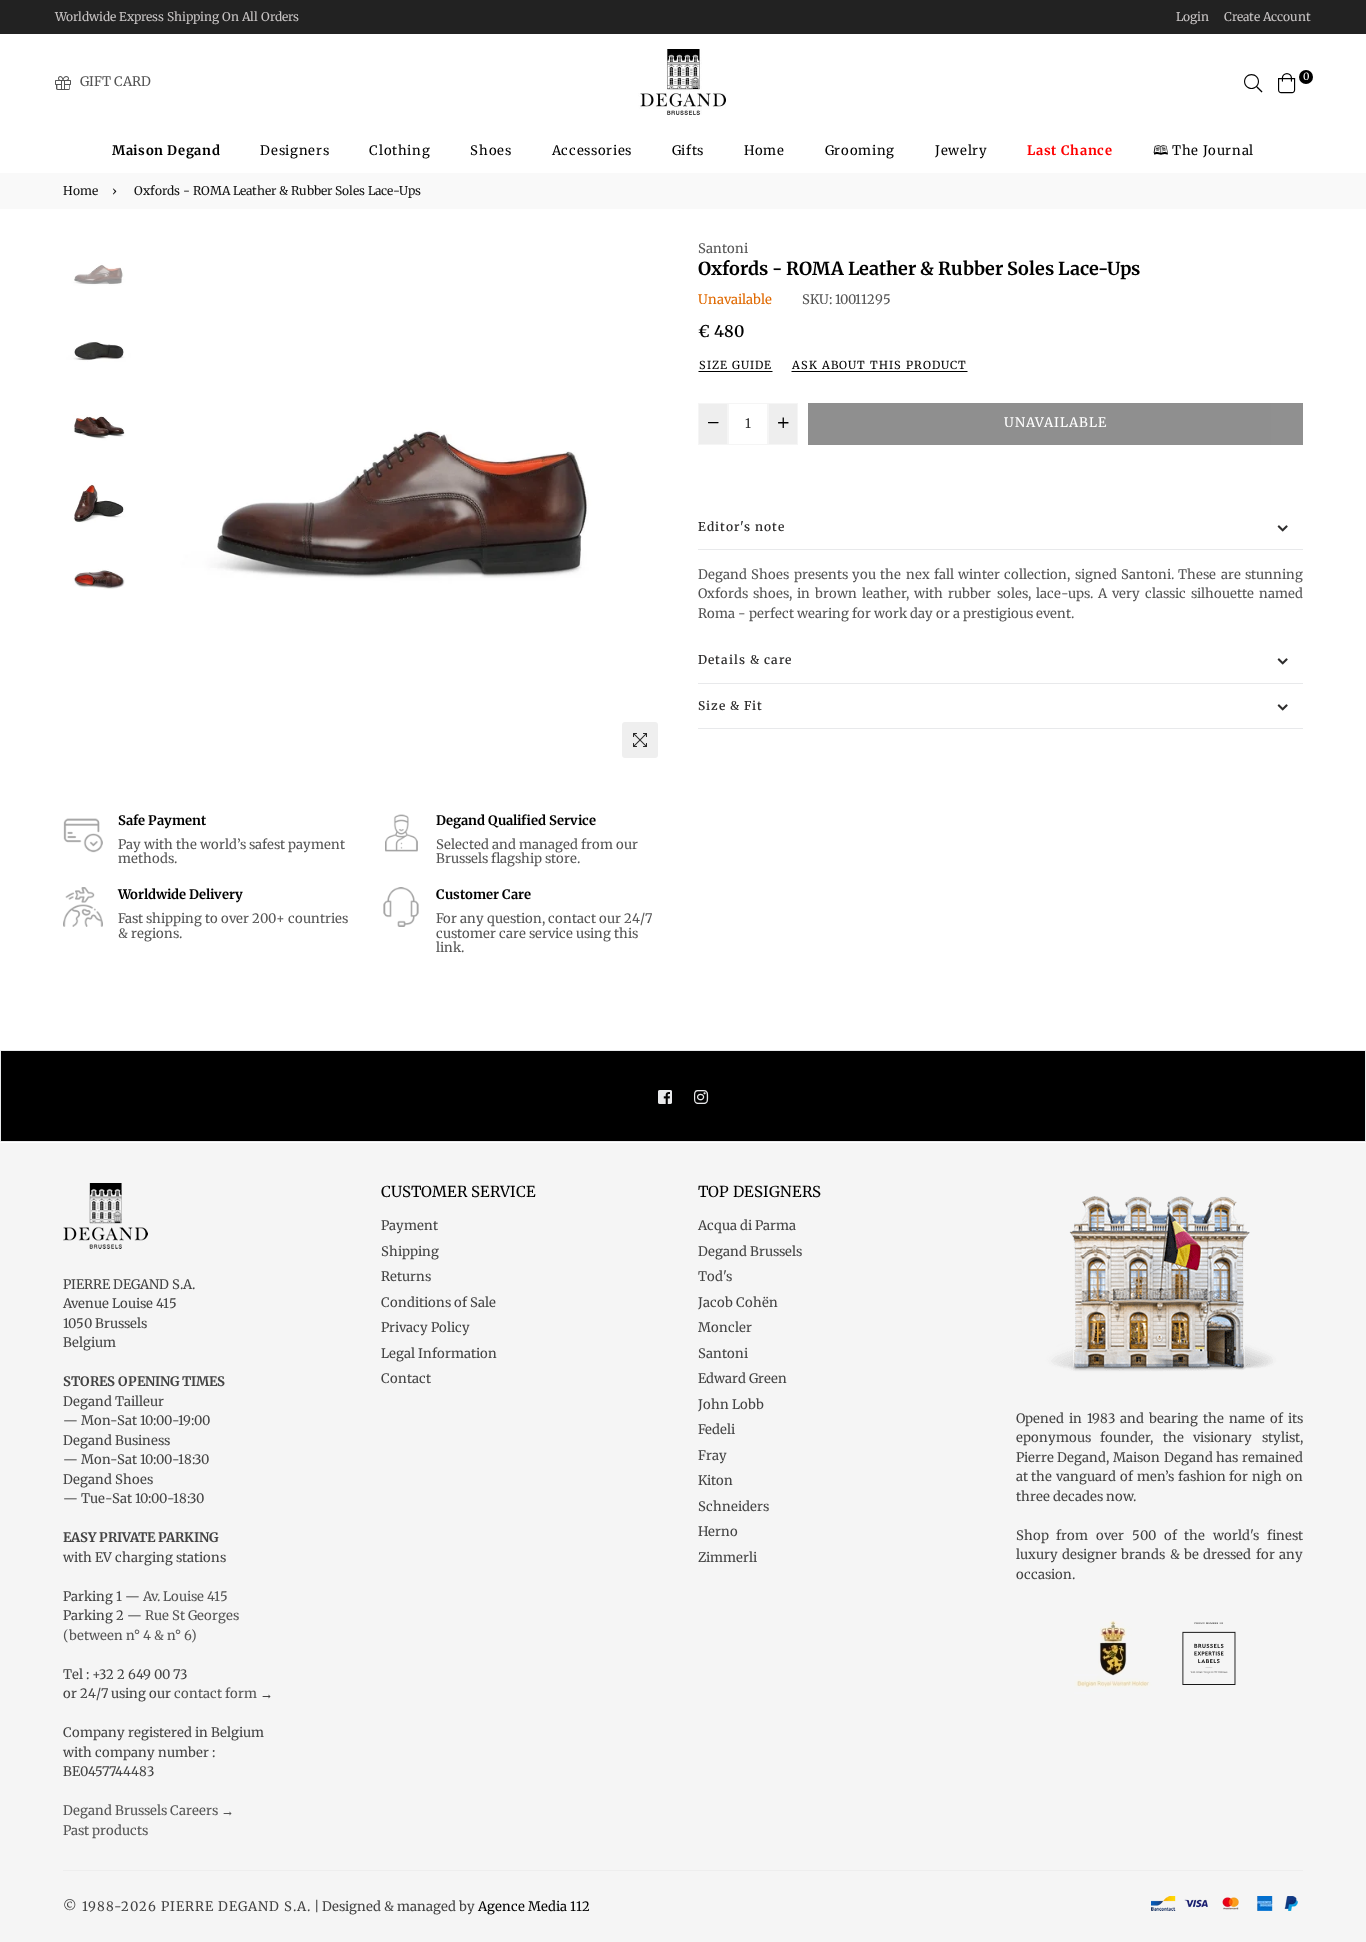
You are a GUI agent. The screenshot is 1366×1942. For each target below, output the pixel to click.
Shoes (490, 150)
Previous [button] (164, 503)
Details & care (745, 659)
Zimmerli (727, 1557)
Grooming (860, 150)
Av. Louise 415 (185, 1596)
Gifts (688, 150)
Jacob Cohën (738, 1302)
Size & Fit (730, 705)
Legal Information (439, 1353)
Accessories (592, 150)
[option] (403, 503)
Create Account (1267, 16)
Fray (712, 1455)
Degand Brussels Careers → (148, 1810)
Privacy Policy (425, 1327)
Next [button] (643, 503)
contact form (215, 1693)
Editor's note (741, 526)
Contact (406, 1378)
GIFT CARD (115, 81)
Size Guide (735, 365)
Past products (105, 1830)
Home (764, 150)
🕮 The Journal (1203, 150)
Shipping (410, 1251)
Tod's (715, 1276)
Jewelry (961, 150)
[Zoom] (640, 740)
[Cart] (1287, 81)
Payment (409, 1225)
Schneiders (733, 1506)
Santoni (723, 248)
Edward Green (742, 1378)
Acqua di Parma (747, 1225)
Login (1192, 16)
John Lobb (731, 1404)
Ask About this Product (879, 365)
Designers (294, 150)
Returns (406, 1276)
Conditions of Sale (438, 1302)
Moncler (725, 1327)
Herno (718, 1531)
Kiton (715, 1480)
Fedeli (716, 1429)
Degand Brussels (750, 1251)
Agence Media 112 (534, 1906)
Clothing (399, 150)
